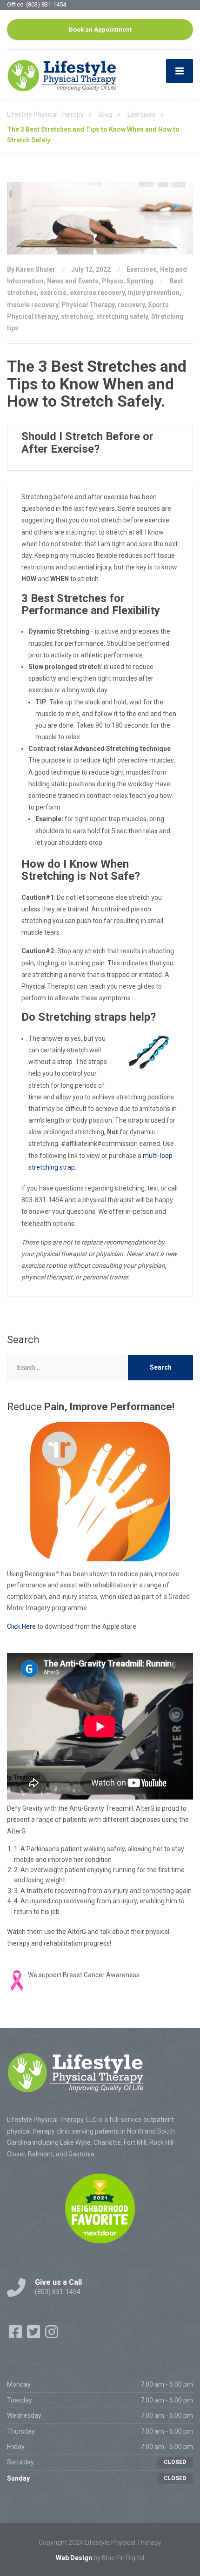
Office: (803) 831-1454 (37, 4)
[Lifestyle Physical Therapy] (63, 75)
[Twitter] (34, 2335)
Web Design (74, 2558)
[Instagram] (52, 2335)
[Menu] (180, 71)
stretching (77, 316)
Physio (113, 281)
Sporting (140, 281)
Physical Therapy (88, 305)
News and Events (73, 281)
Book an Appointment (100, 29)
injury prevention (154, 293)
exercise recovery (97, 293)
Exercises (142, 269)
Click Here (21, 1626)
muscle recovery (33, 305)
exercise (53, 293)
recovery (131, 305)
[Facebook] (16, 2335)
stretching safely (122, 316)
